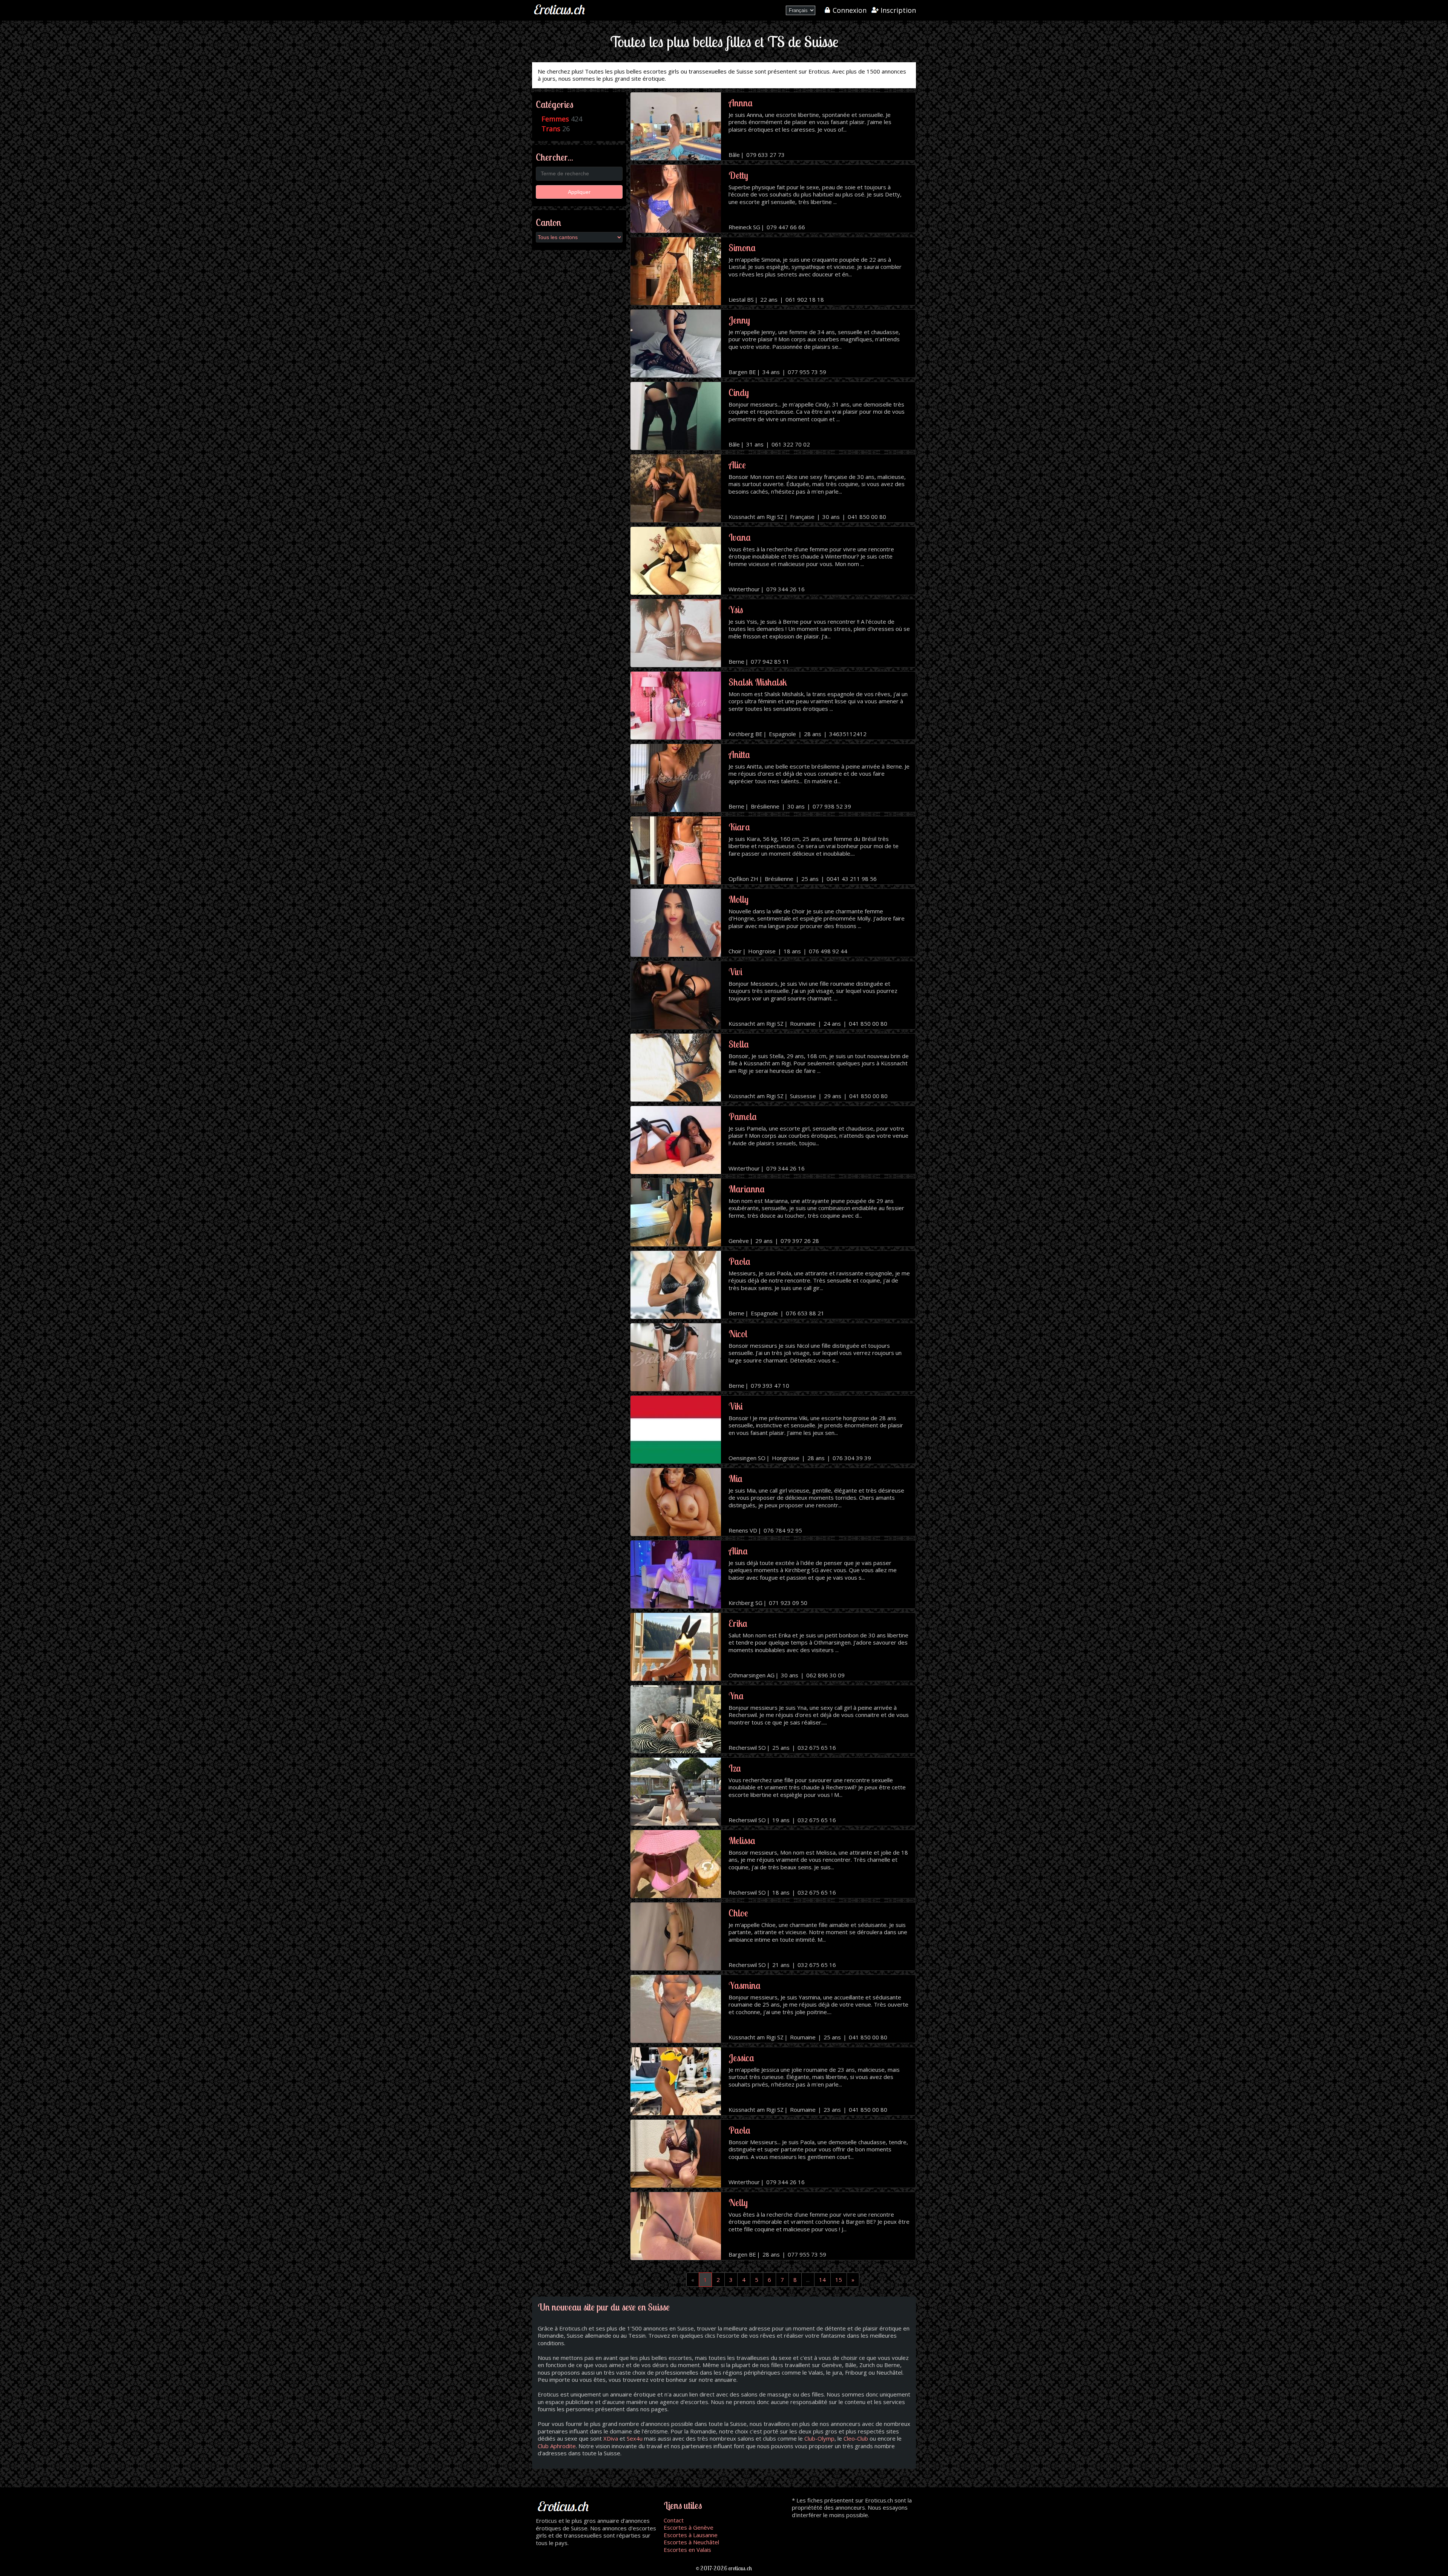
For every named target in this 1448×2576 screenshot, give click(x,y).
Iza (735, 1768)
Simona (742, 248)
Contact (674, 2520)
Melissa (742, 1840)
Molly (739, 899)
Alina (738, 1551)
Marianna (747, 1189)
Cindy (739, 392)
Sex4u (635, 2438)
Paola (739, 1261)
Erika (738, 1623)
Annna (741, 103)
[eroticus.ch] (560, 15)
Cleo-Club (856, 2438)
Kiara (739, 827)
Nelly (738, 2202)
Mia (736, 1478)
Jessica (741, 2058)
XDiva (611, 2438)
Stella (739, 1044)
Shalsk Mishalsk (758, 682)
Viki (736, 1406)
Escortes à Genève (689, 2527)
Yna (736, 1696)
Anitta (739, 754)
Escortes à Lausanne (691, 2535)
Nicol (738, 1334)
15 (839, 2280)
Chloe (738, 1913)
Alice (737, 465)
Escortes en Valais (687, 2550)
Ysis (736, 610)
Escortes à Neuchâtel (691, 2542)
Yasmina (745, 1985)
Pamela (743, 1116)
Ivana (740, 537)
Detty (738, 175)
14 (822, 2280)
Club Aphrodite (557, 2446)
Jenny (739, 320)
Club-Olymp (819, 2438)
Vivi (736, 972)
